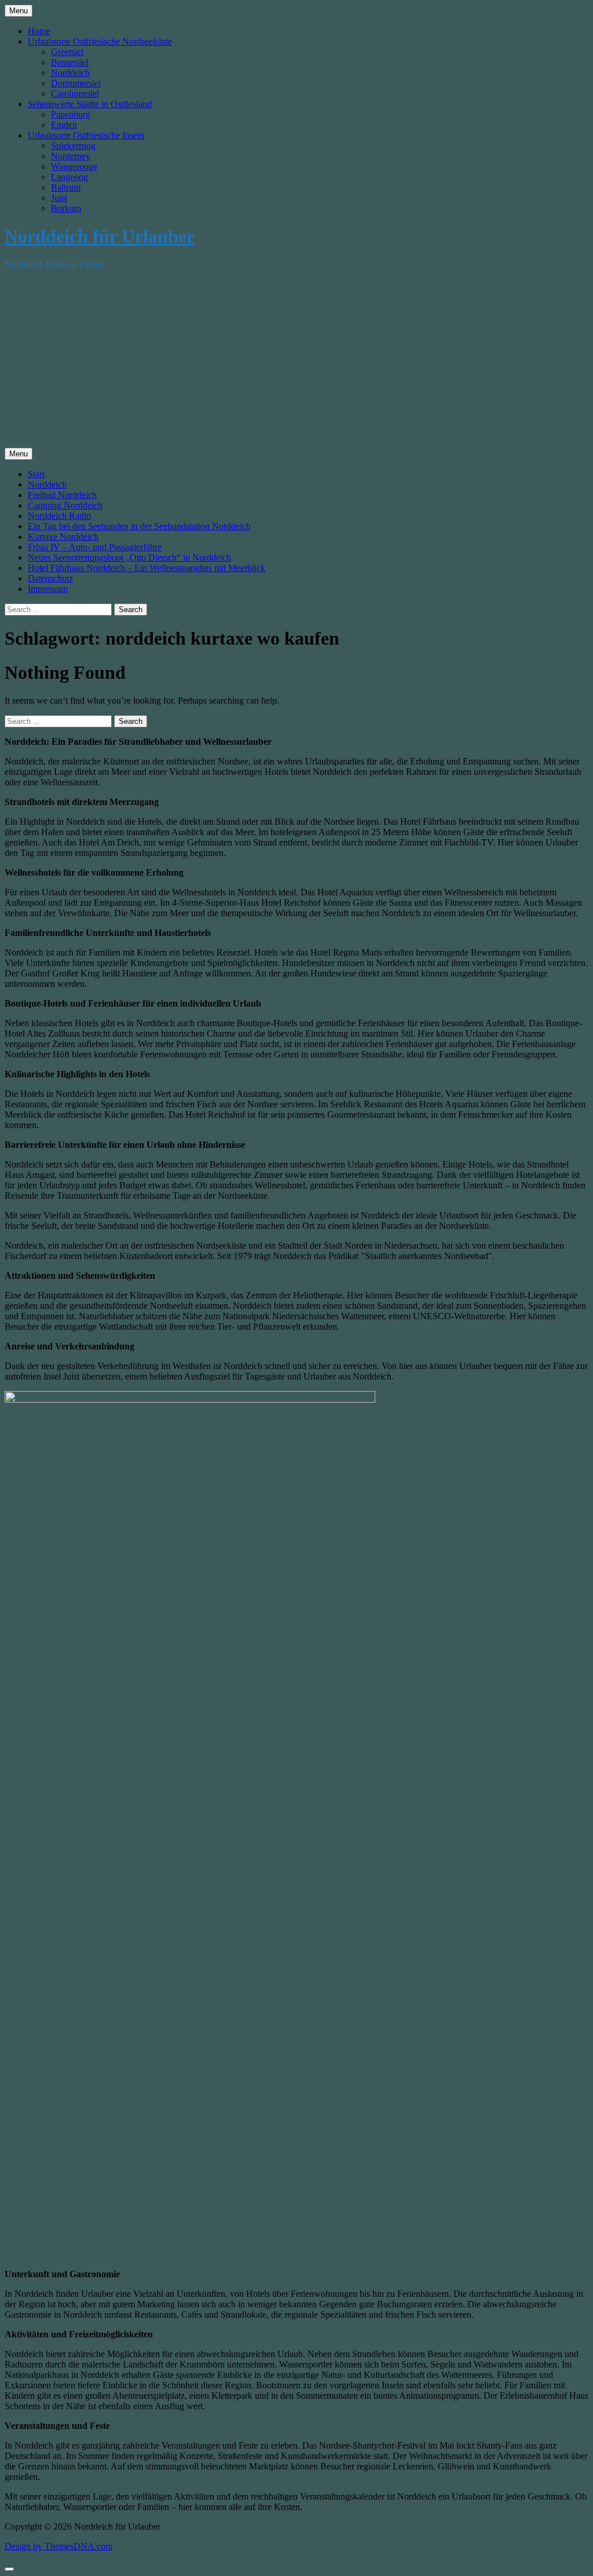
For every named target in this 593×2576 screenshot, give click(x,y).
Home (39, 31)
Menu (19, 11)
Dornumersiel (76, 83)
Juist (59, 198)
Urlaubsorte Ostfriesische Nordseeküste (100, 41)
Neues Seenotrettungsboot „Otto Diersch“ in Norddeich (129, 557)
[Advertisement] (296, 361)
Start (36, 474)
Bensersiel (70, 62)
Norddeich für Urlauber (100, 236)
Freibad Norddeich (62, 495)
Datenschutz (50, 578)
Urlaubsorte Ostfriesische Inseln (86, 135)
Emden (64, 125)
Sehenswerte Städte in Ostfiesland (90, 104)
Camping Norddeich (65, 505)
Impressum (48, 589)
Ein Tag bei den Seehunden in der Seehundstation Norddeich (139, 526)
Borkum (66, 208)
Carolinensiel (75, 94)
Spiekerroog (73, 146)
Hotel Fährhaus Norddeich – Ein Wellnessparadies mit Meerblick (147, 568)
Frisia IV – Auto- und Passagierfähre (95, 547)
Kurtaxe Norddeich (63, 537)
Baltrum (66, 187)
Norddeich (70, 73)
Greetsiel (67, 52)
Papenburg (71, 114)
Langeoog (69, 177)
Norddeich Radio (59, 516)
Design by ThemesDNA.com (58, 2546)
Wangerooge (74, 167)
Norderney (71, 156)
